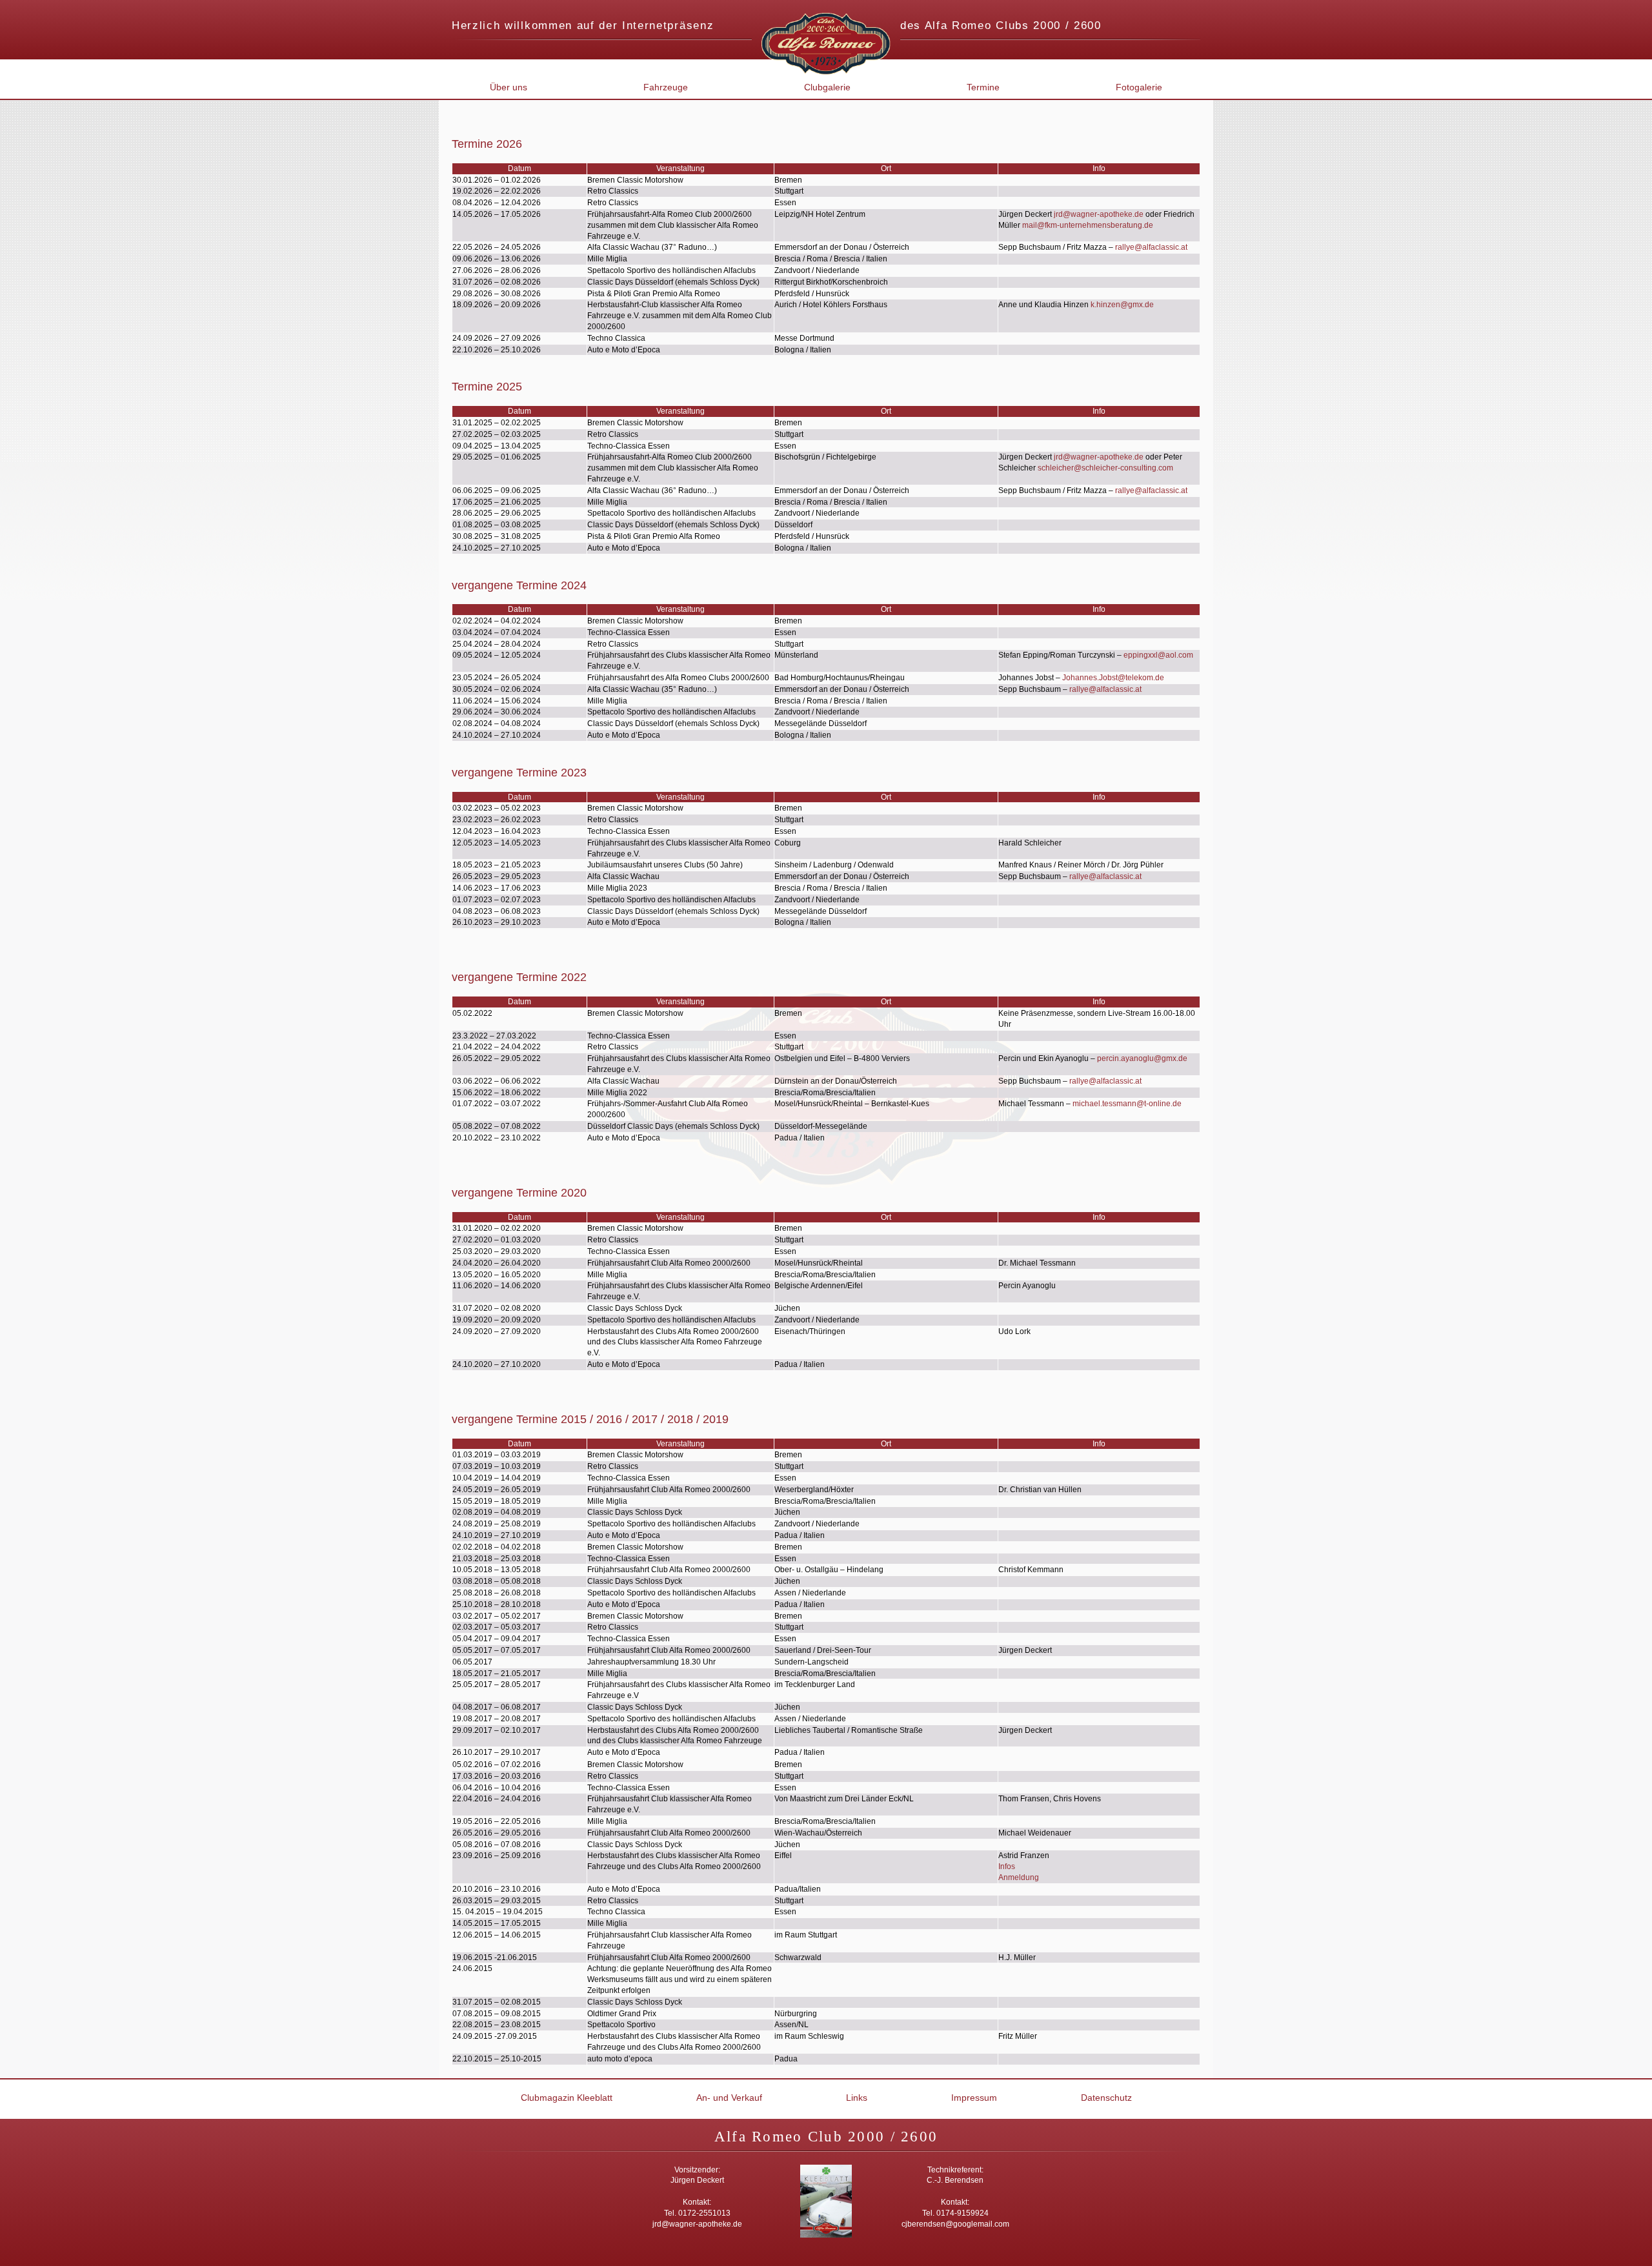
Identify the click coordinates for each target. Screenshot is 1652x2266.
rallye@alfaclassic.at (1151, 247)
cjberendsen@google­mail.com (955, 2224)
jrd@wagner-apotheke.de (1099, 214)
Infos (1007, 1866)
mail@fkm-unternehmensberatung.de (1088, 225)
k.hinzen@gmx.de (1122, 305)
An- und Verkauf (729, 2098)
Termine (983, 87)
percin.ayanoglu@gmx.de (1142, 1058)
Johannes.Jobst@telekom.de (1113, 678)
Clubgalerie (827, 87)
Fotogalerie (1139, 87)
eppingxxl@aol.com (1158, 655)
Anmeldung (1019, 1877)
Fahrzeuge (666, 87)
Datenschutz (1106, 2098)
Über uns (509, 87)
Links (857, 2098)
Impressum (974, 2098)
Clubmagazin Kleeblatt (567, 2098)
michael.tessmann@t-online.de (1127, 1104)
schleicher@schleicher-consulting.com (1105, 468)
